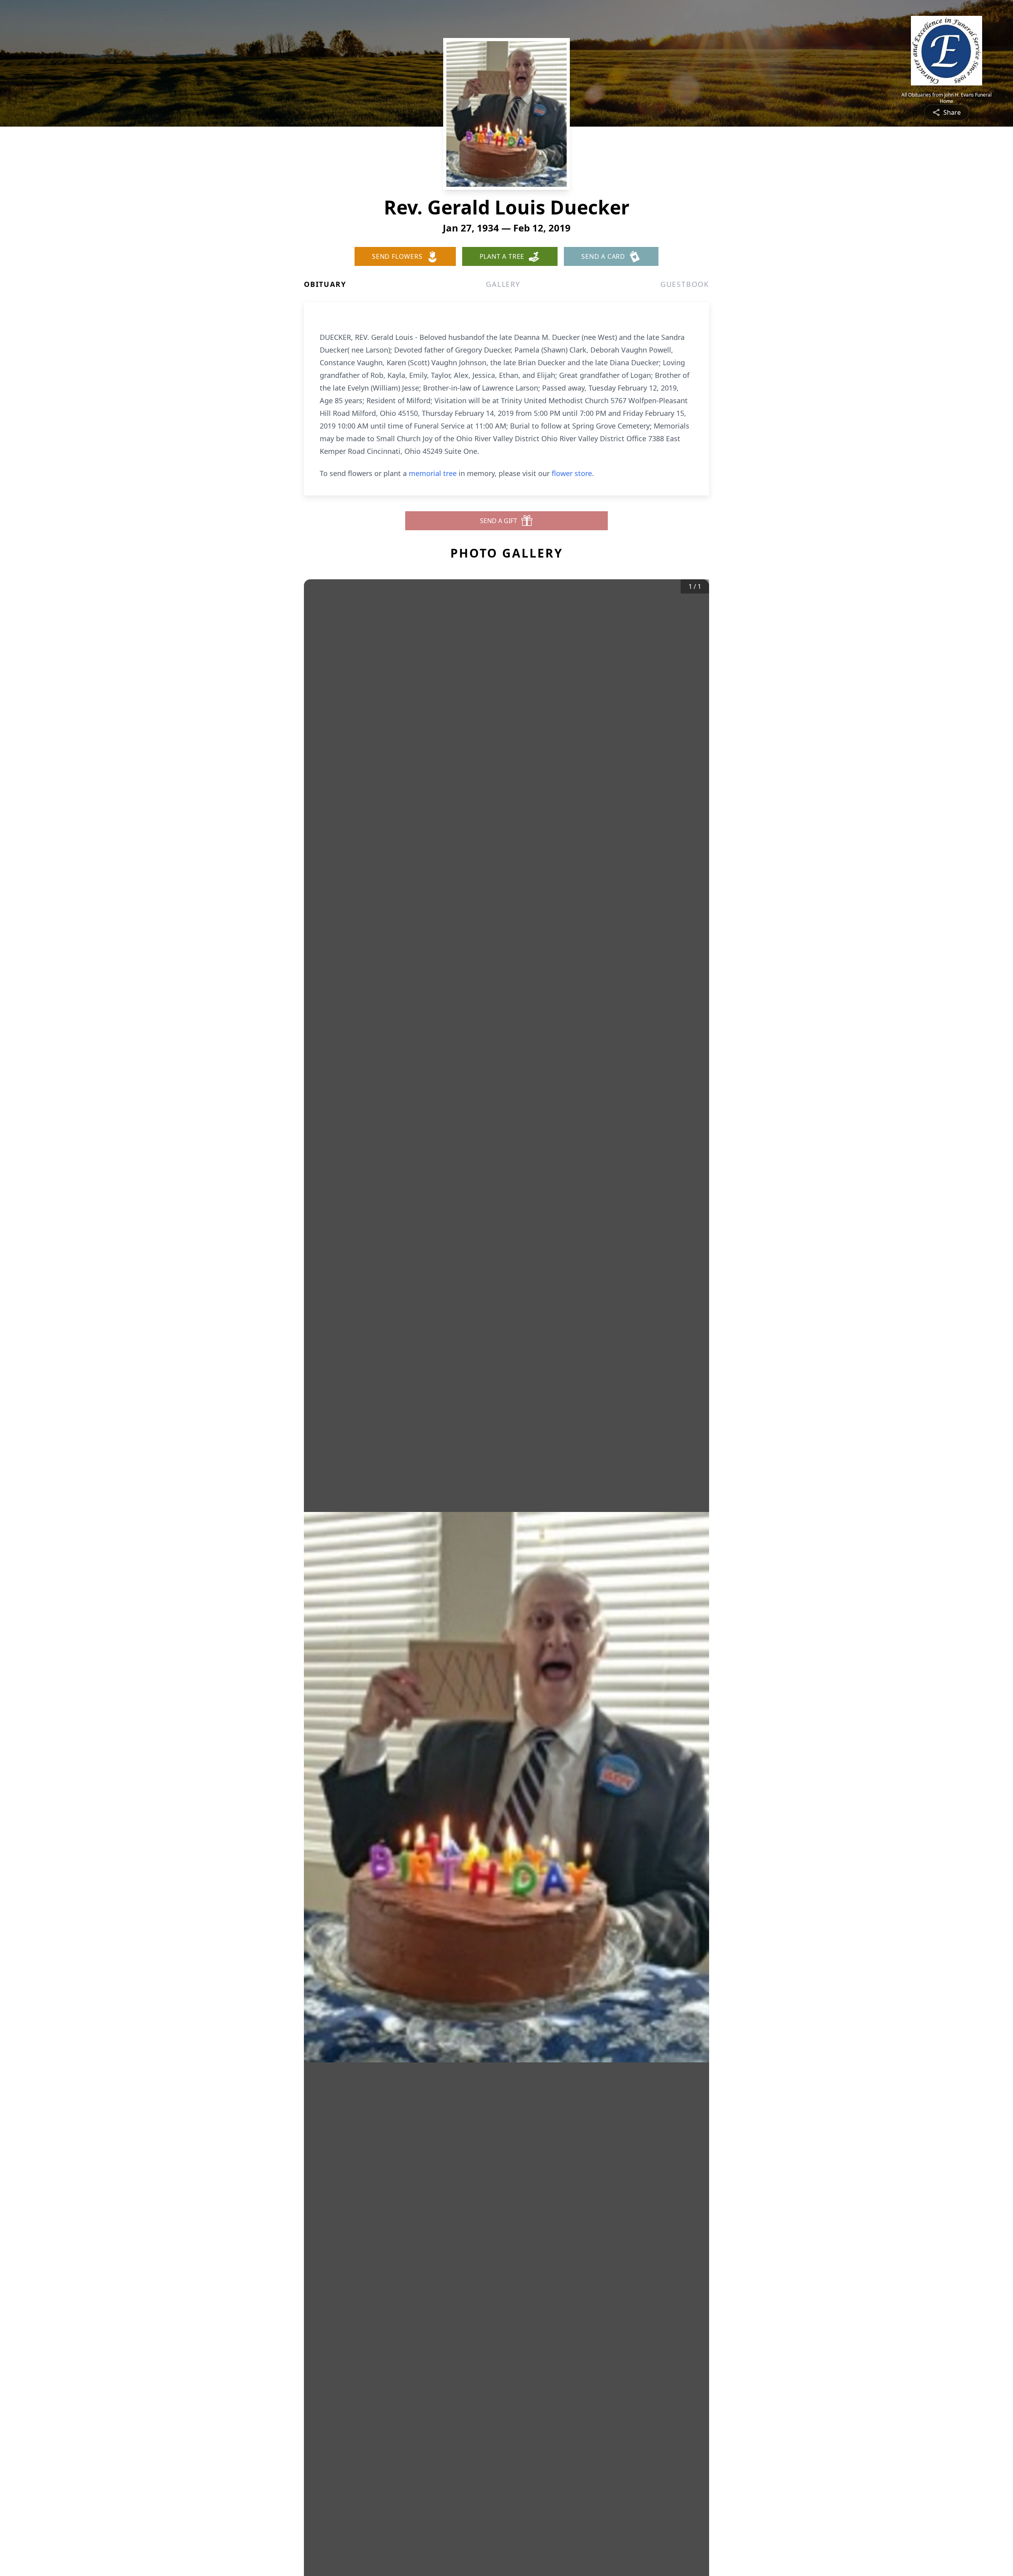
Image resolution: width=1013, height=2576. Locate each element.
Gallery (503, 284)
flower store (572, 473)
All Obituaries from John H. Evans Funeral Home (947, 98)
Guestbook (685, 284)
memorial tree (433, 473)
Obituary (325, 284)
